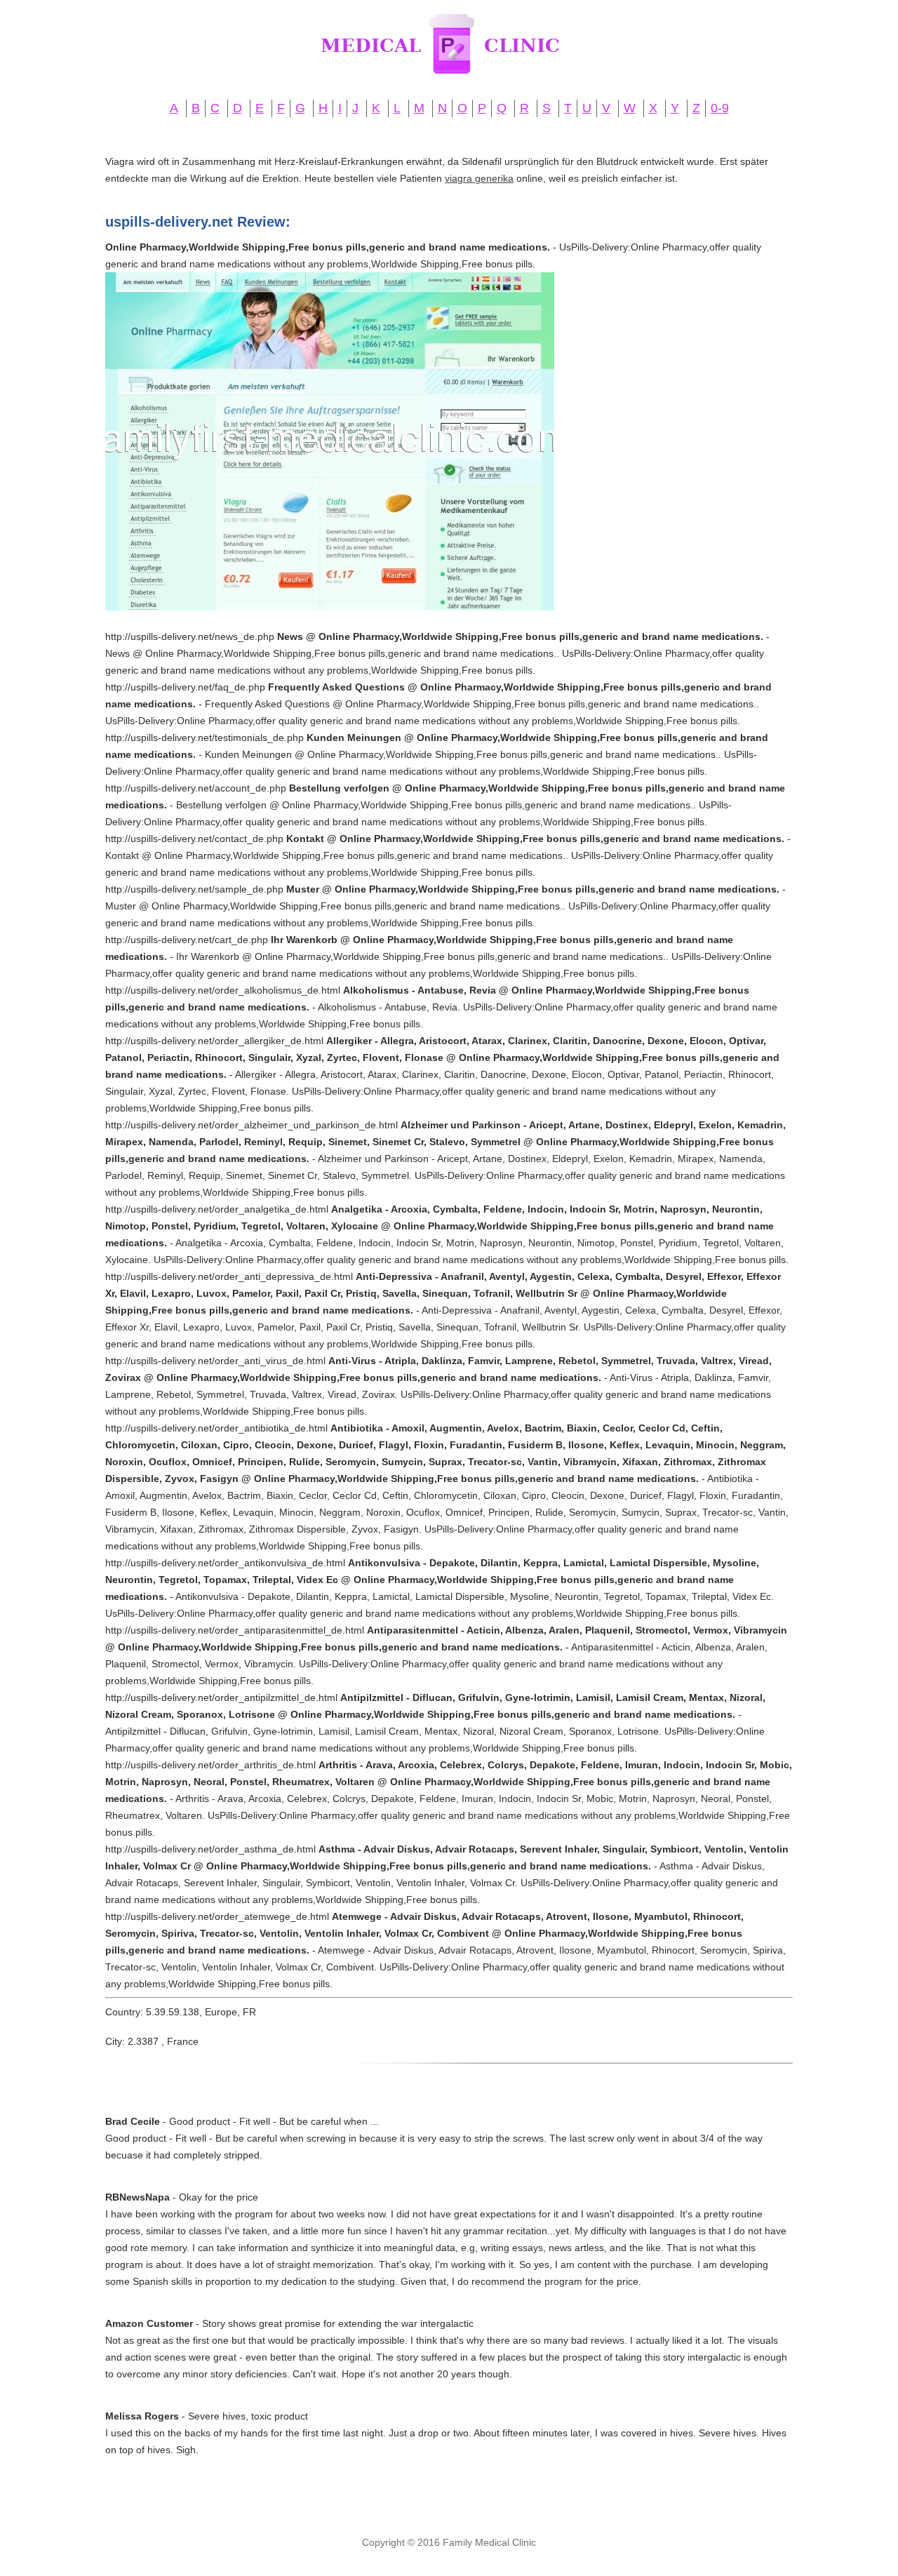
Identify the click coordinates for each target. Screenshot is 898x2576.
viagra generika (479, 178)
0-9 (720, 108)
